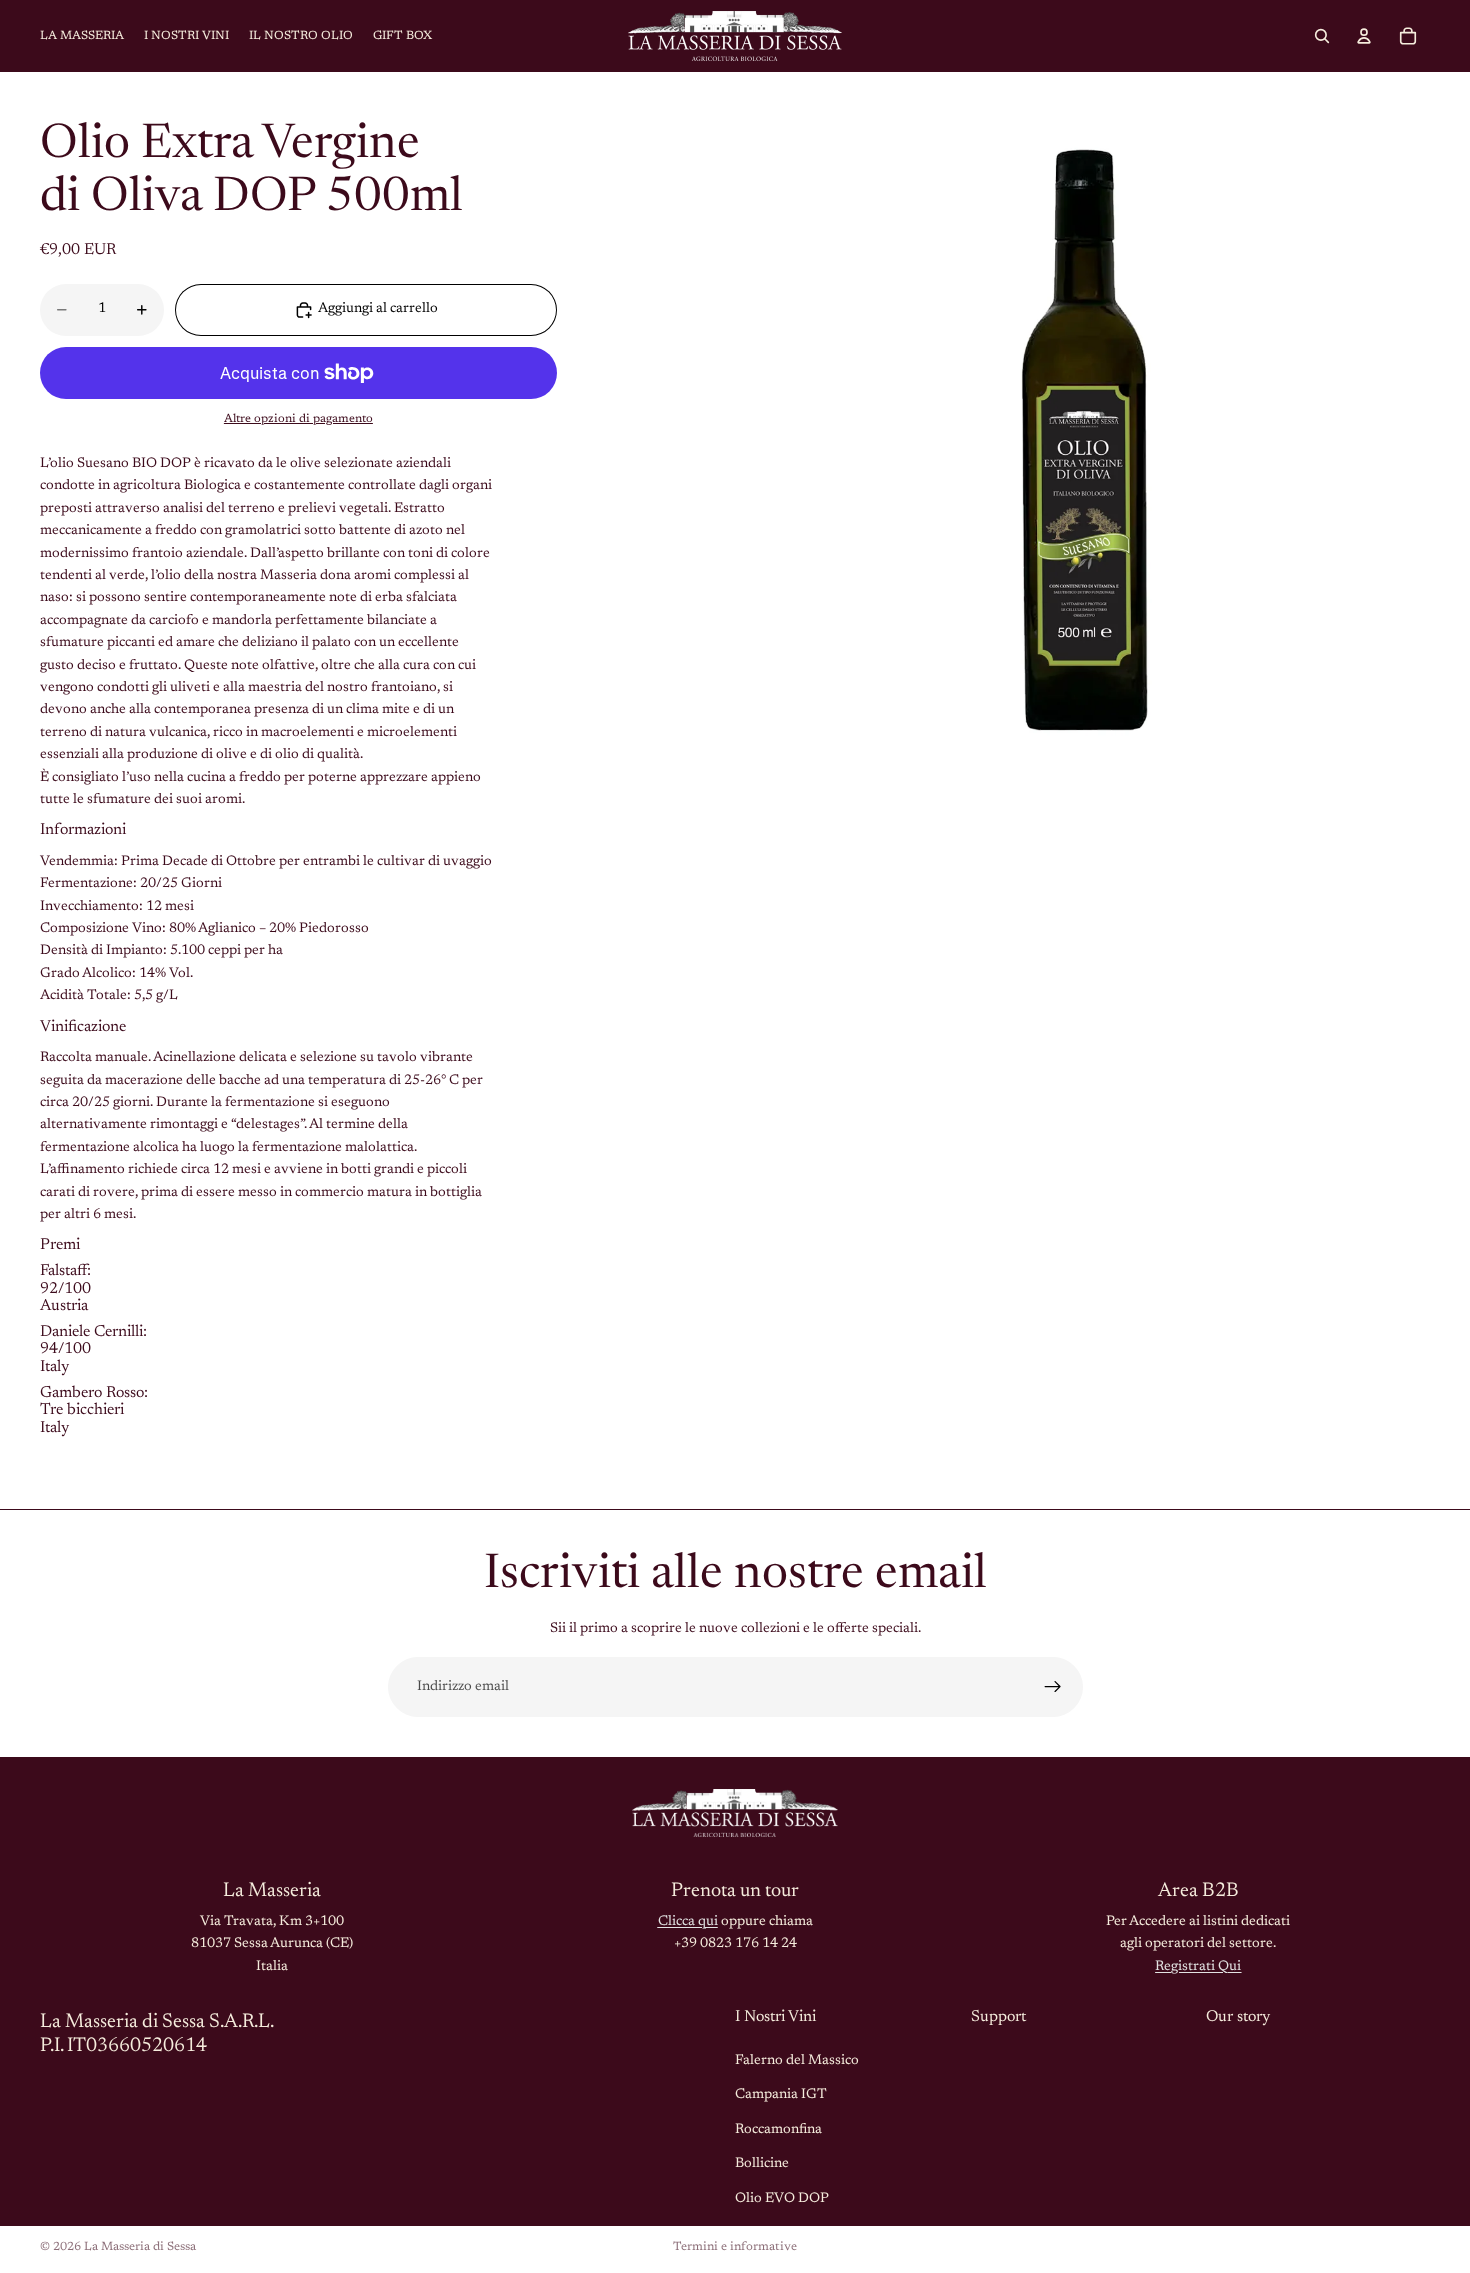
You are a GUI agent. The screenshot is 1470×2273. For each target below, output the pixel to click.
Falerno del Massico (797, 2061)
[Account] (1364, 36)
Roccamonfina (778, 2130)
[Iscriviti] (1053, 1687)
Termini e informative (735, 2247)
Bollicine (762, 2164)
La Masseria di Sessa (140, 2247)
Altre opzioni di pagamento (298, 419)
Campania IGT (781, 2095)
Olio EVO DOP (782, 2198)
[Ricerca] (1322, 36)
